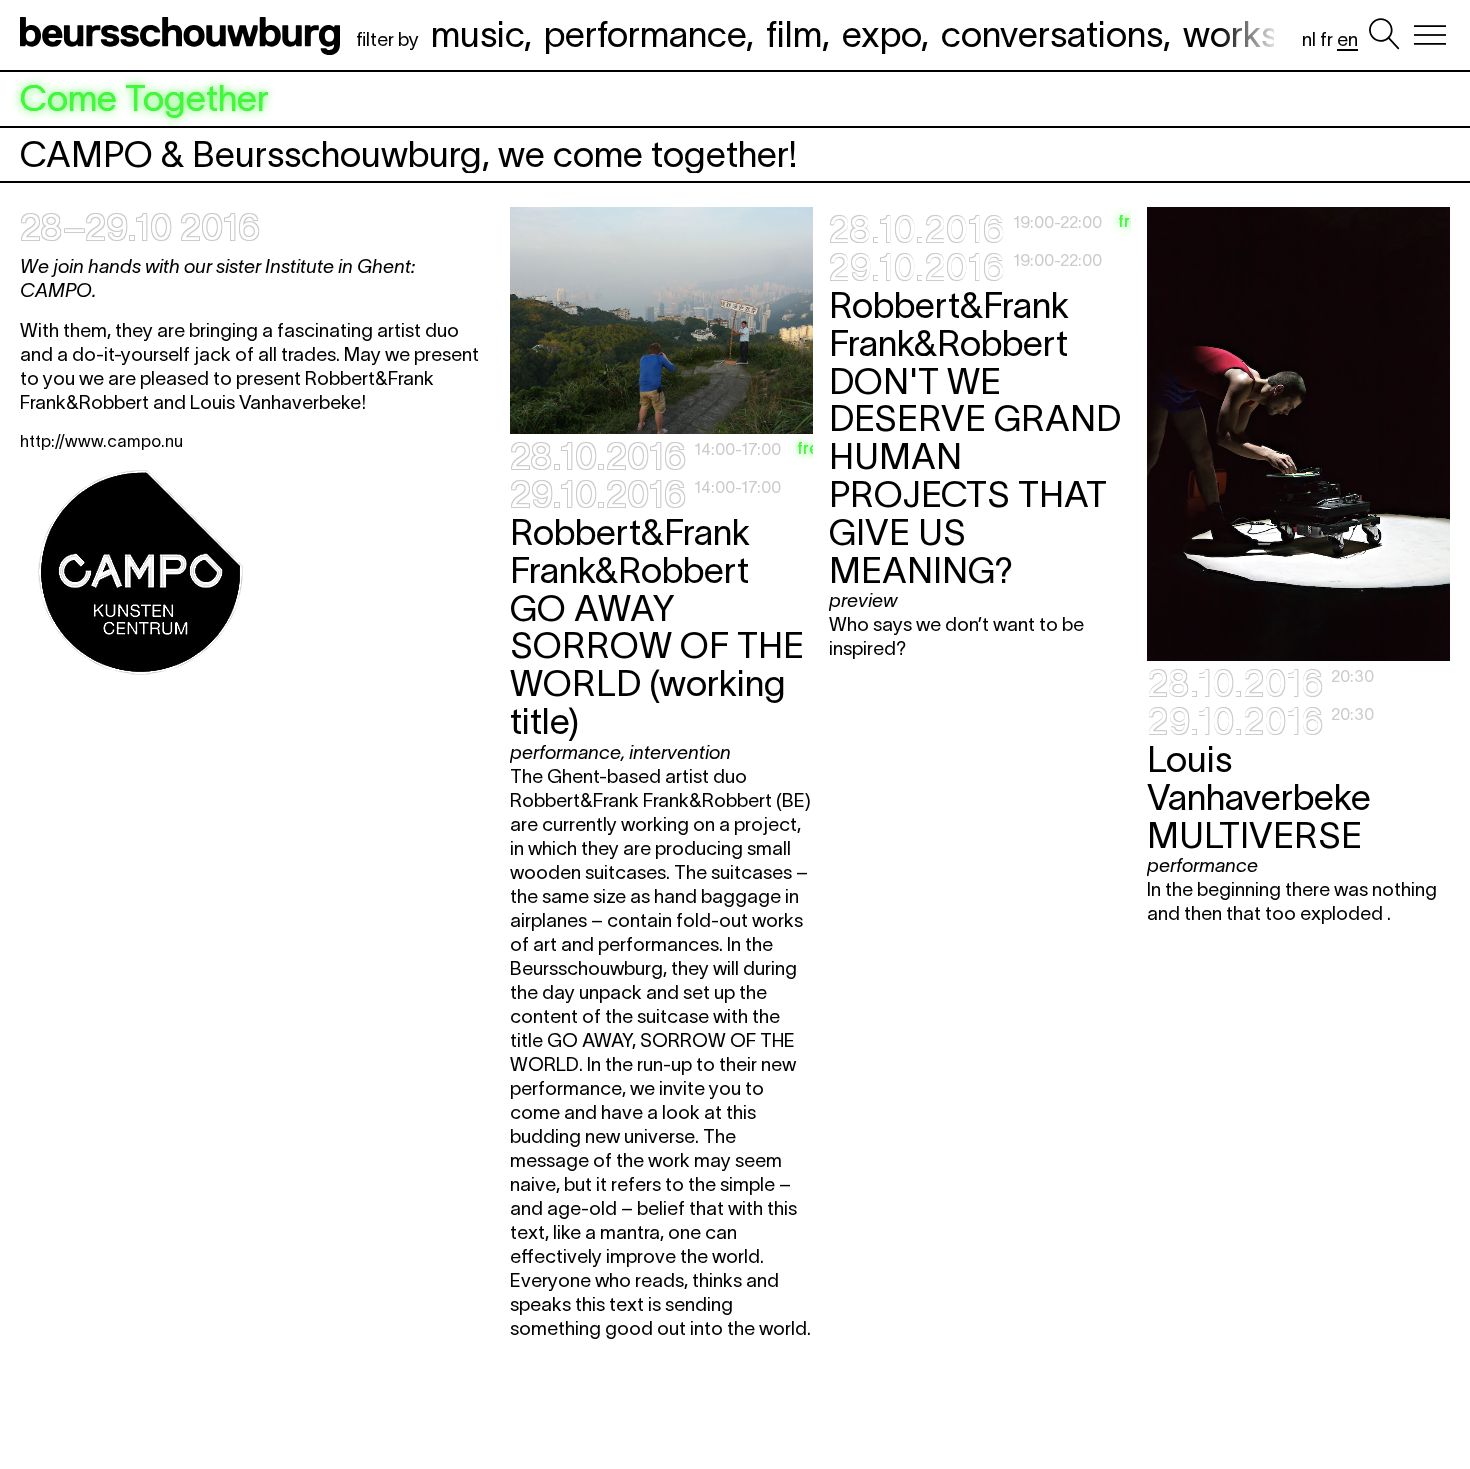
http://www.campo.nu (101, 441)
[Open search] (1384, 35)
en (1347, 39)
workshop (1260, 34)
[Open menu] (1430, 35)
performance (645, 34)
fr (1326, 39)
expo (881, 34)
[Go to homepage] (184, 35)
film (794, 34)
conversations (1052, 34)
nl (1309, 39)
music (477, 34)
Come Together (144, 99)
